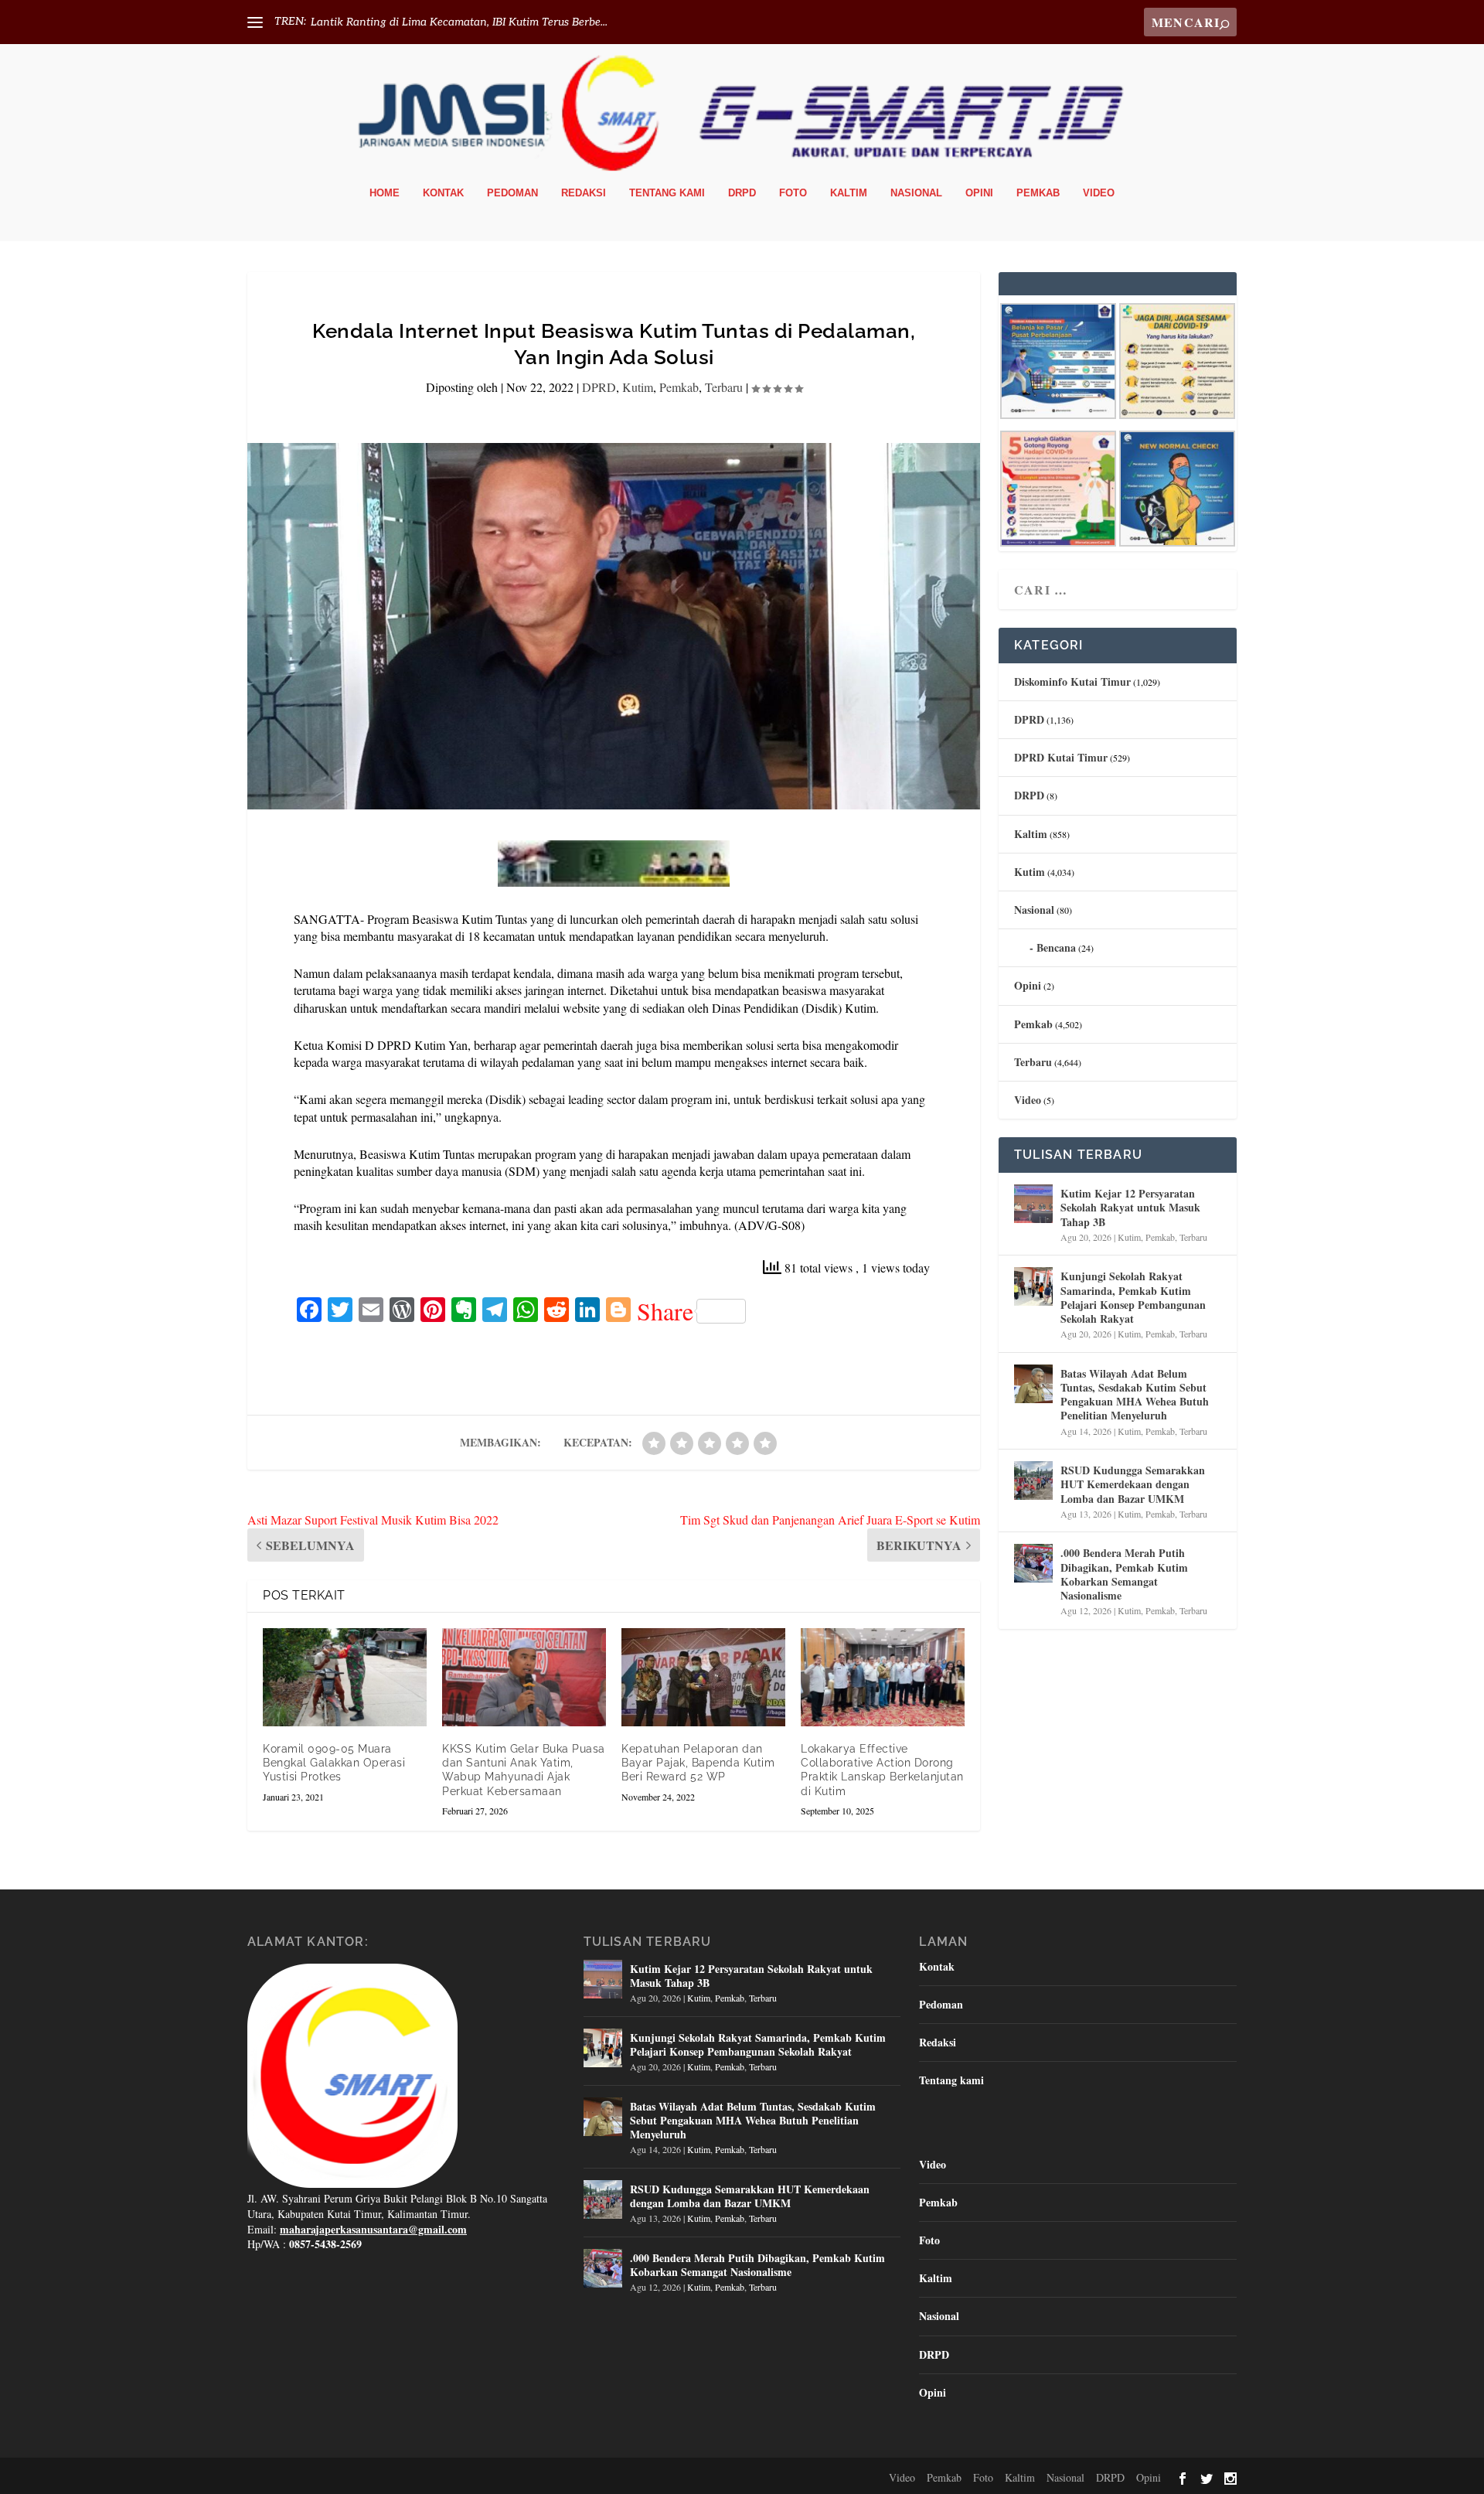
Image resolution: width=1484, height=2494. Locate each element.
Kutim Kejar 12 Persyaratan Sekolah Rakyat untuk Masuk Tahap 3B (1130, 1207)
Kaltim (849, 193)
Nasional (916, 193)
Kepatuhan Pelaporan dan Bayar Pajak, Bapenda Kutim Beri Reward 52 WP (698, 1763)
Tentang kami (667, 193)
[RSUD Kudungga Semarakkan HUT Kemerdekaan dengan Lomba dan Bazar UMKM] (1033, 1480)
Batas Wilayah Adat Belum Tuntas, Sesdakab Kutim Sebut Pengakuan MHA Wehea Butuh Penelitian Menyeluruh (1135, 1395)
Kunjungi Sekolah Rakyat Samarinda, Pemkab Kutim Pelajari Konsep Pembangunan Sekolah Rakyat (1133, 1297)
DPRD (599, 387)
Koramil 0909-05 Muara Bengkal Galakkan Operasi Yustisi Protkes (334, 1763)
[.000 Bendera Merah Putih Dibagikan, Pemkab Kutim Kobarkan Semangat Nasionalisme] (1033, 1563)
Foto (793, 193)
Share (665, 1311)
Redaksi (584, 193)
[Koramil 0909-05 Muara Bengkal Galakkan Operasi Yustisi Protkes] (345, 1677)
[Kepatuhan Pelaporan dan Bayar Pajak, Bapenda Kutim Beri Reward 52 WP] (703, 1677)
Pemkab (1038, 193)
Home (385, 193)
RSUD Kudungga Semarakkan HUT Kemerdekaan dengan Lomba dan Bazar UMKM (1133, 1484)
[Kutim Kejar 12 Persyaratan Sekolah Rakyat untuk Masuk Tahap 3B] (1033, 1204)
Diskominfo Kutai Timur (1072, 681)
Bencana (1056, 947)
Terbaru (724, 387)
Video (1099, 193)
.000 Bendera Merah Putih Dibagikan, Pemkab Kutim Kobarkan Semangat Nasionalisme (1124, 1574)
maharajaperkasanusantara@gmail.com (373, 2229)
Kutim (638, 387)
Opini (979, 193)
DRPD (742, 193)
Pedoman (512, 193)
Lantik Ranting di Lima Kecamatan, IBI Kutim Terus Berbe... (459, 22)
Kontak (443, 193)
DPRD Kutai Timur (1061, 757)
